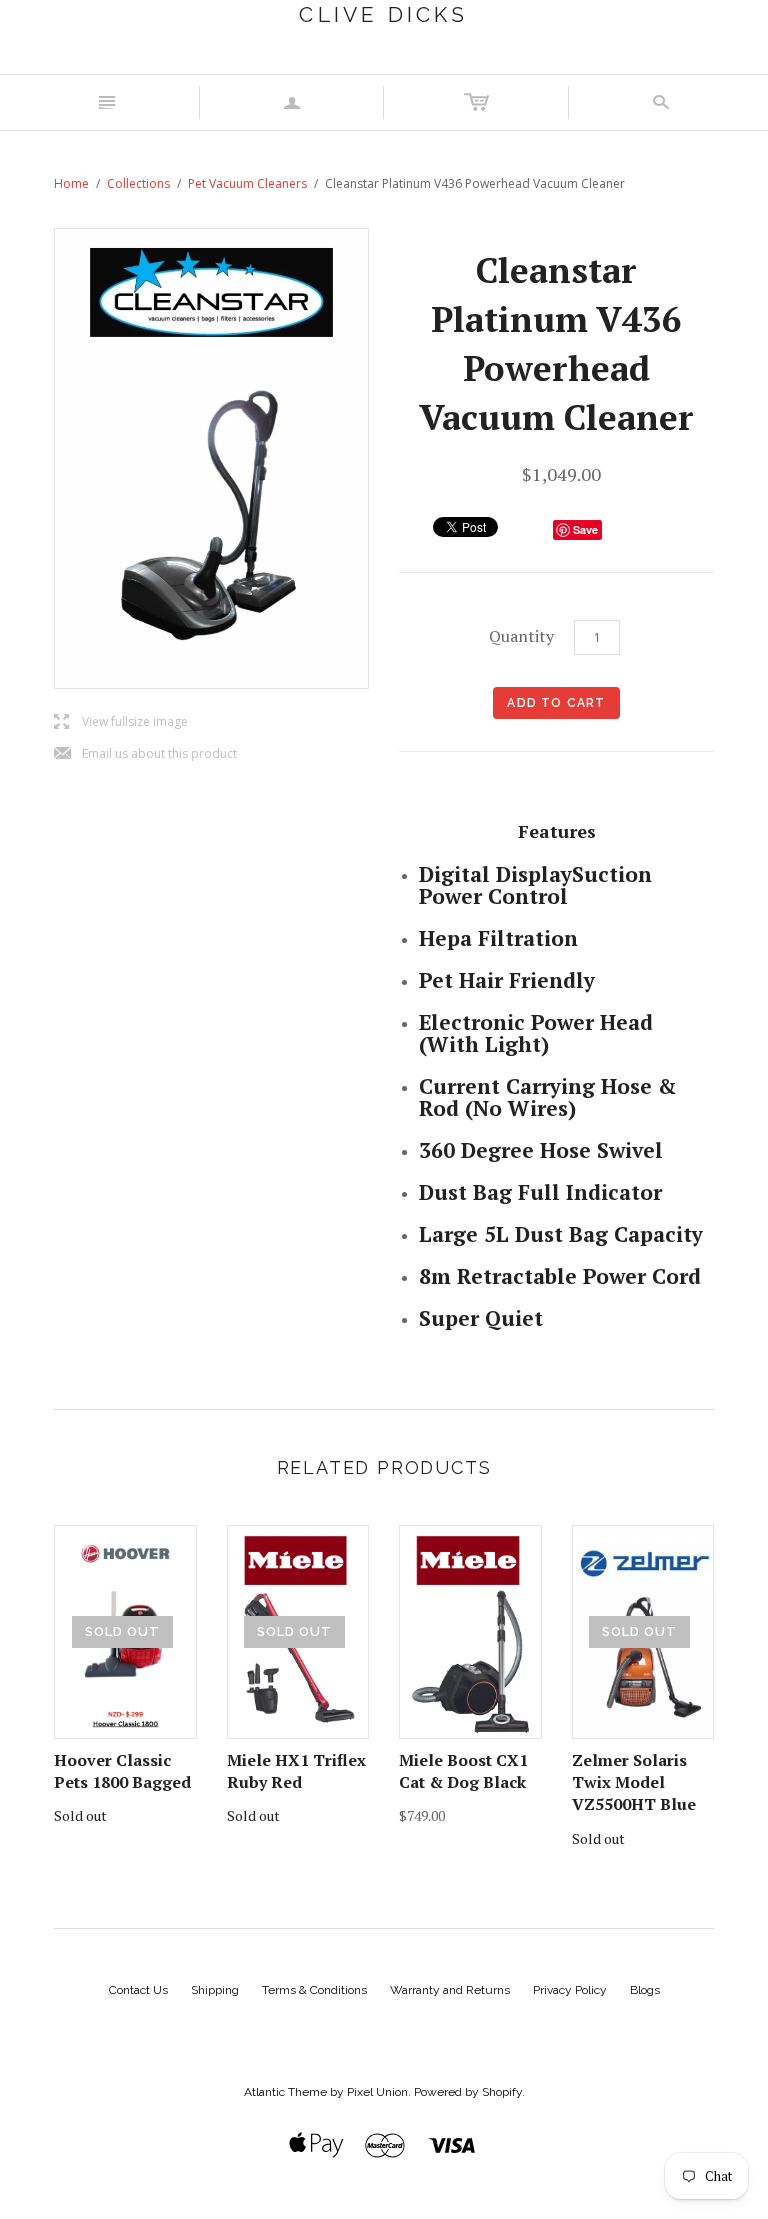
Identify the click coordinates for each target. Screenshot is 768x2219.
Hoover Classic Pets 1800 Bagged (122, 1771)
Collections (138, 183)
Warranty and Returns (450, 1990)
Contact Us (138, 1990)
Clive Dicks (383, 14)
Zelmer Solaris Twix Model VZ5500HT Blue (634, 1782)
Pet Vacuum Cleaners (247, 183)
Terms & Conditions (314, 1990)
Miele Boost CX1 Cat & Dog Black (463, 1771)
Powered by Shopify (468, 2092)
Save (585, 529)
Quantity (521, 636)
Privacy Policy (570, 1990)
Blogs (645, 1990)
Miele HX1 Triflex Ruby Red (296, 1771)
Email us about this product (145, 754)
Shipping (215, 1990)
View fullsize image (121, 722)
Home (71, 183)
